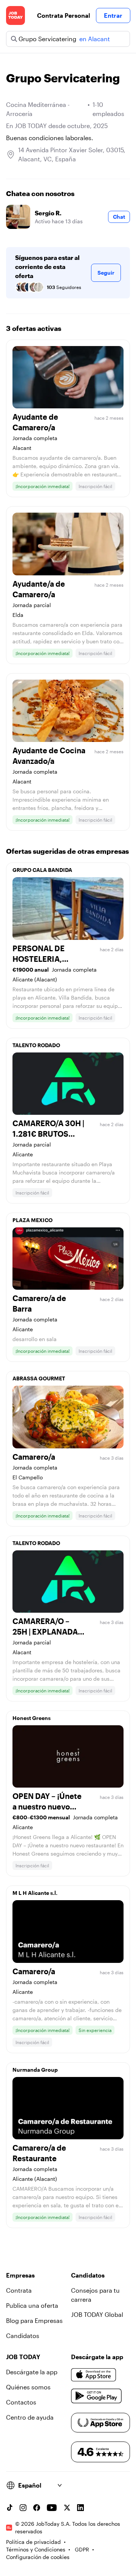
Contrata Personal (63, 15)
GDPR (82, 2549)
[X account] (67, 2508)
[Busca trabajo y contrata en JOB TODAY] (15, 15)
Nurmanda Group (35, 2070)
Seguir (106, 273)
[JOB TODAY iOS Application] (94, 2375)
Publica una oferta (32, 2305)
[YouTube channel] (52, 2508)
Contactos (21, 2402)
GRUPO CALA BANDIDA (42, 870)
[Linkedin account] (80, 2508)
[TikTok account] (9, 2508)
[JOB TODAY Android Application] (97, 2396)
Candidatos (23, 2336)
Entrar (113, 15)
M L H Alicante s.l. (35, 1893)
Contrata (19, 2290)
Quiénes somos (28, 2387)
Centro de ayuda (30, 2417)
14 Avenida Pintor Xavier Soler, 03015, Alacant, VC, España (72, 154)
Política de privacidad (33, 2542)
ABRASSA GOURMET (39, 1378)
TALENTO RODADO (36, 1045)
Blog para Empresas (34, 2320)
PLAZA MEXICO (32, 1220)
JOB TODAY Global (97, 2314)
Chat (119, 217)
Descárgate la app (32, 2372)
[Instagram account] (23, 2508)
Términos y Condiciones (36, 2549)
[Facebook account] (37, 2508)
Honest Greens (32, 1718)
